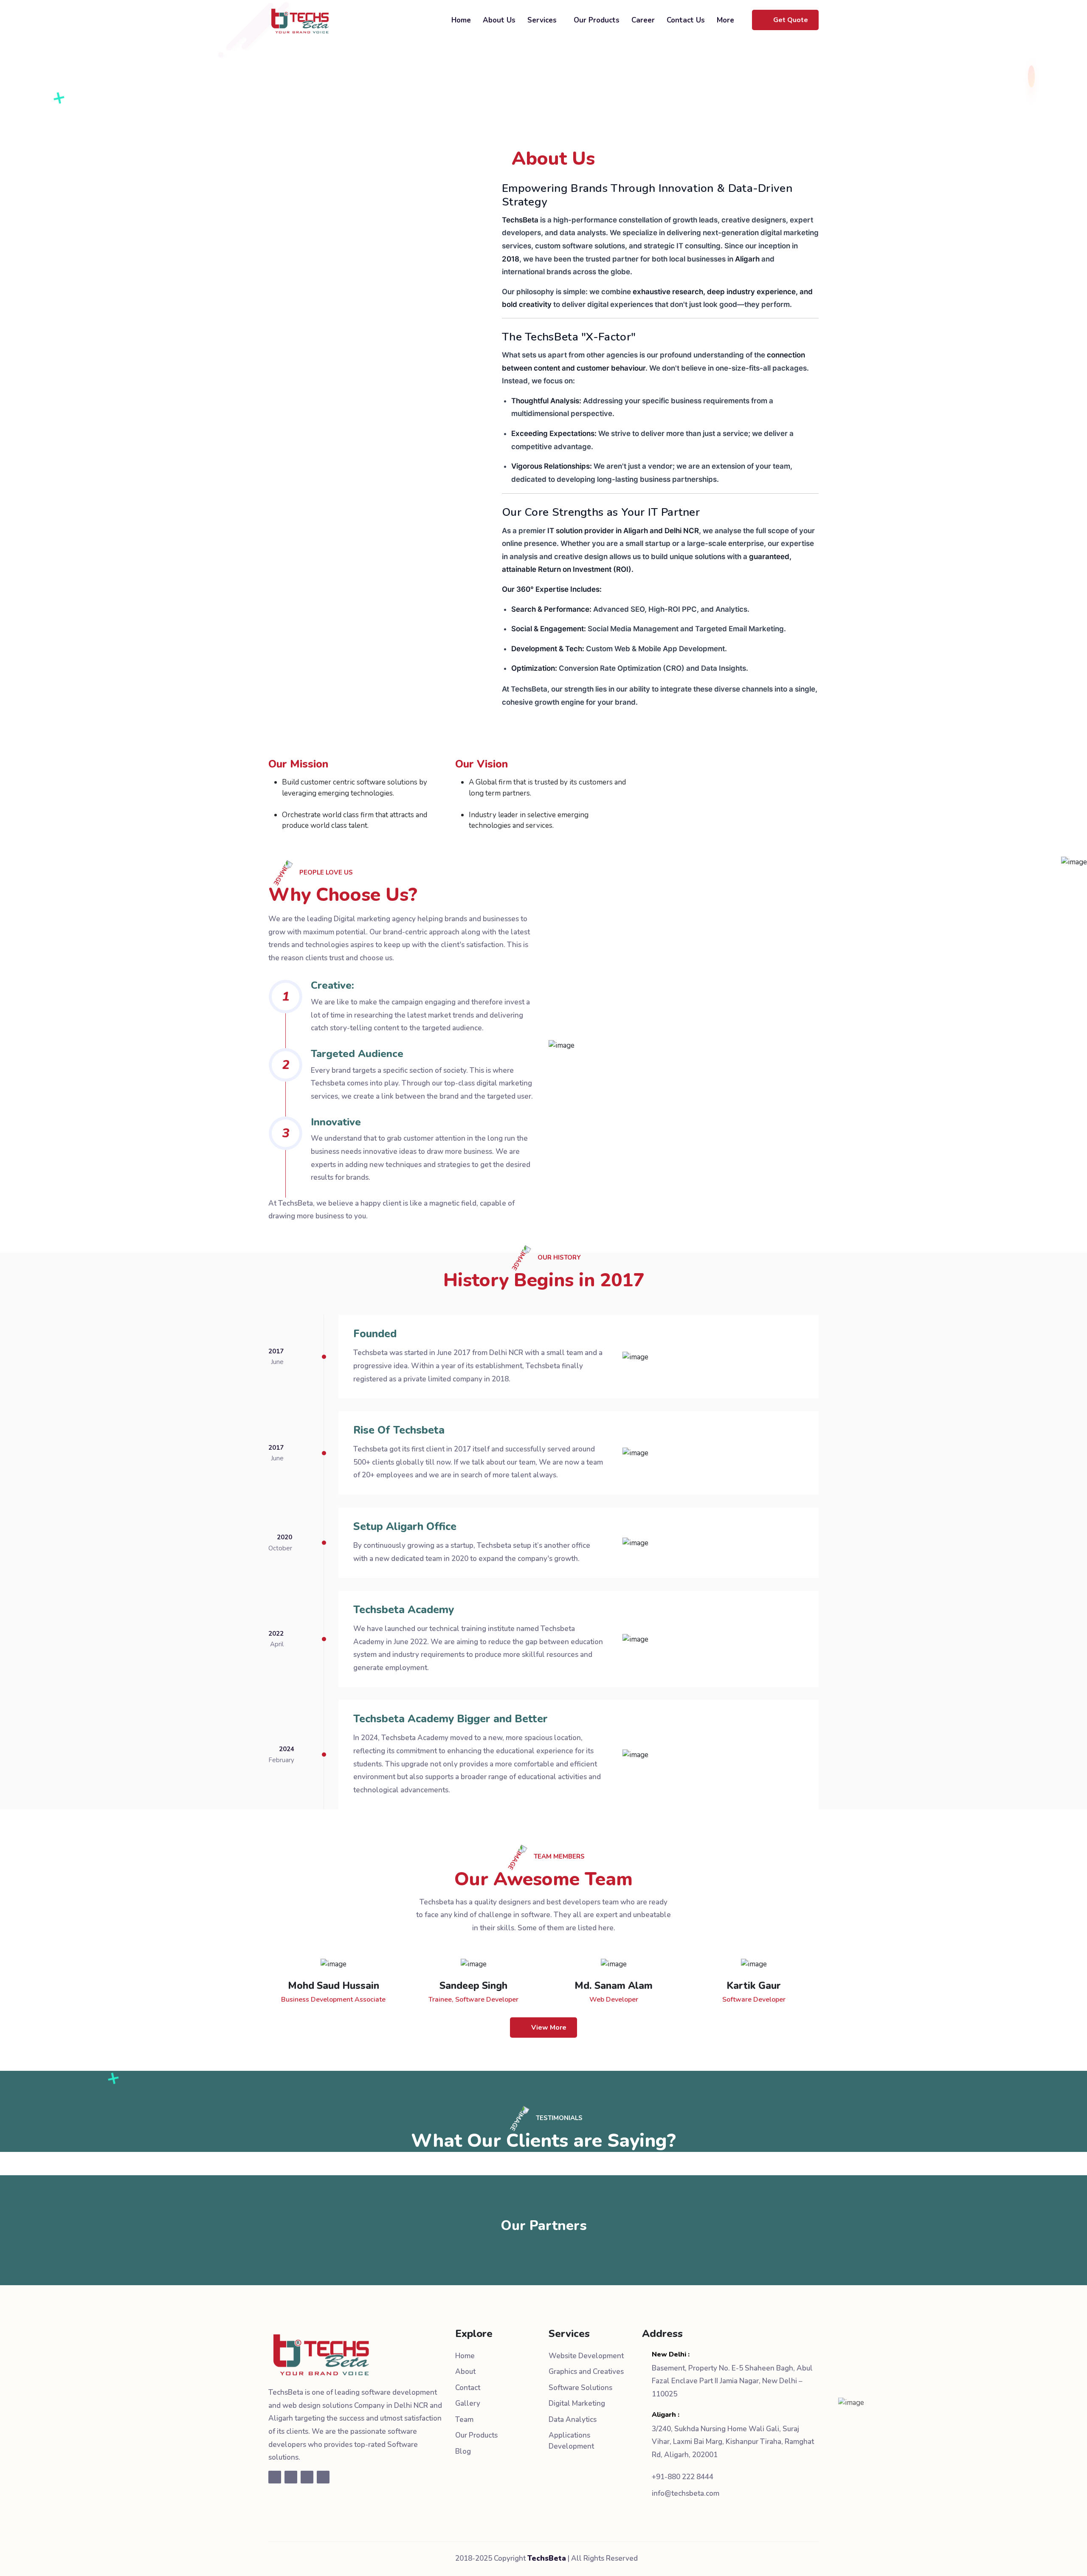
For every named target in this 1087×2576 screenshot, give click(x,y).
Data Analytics (573, 2420)
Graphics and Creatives (586, 2372)
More (727, 20)
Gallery (468, 2403)
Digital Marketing (577, 2403)
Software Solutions (580, 2388)
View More (549, 2028)
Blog (463, 2451)
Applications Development (571, 2441)
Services (543, 20)
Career (643, 20)
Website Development (586, 2356)
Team (464, 2420)
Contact (468, 2388)
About (465, 2372)
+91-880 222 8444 (683, 2477)
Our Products (597, 20)
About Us (499, 20)
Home (461, 20)
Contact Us (686, 20)
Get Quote (791, 20)
